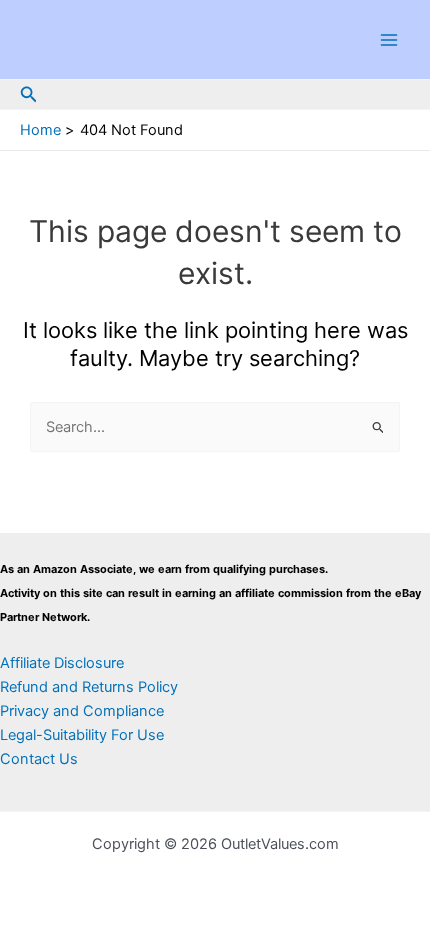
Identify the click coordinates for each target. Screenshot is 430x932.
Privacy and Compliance (82, 711)
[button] (29, 94)
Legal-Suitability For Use (82, 735)
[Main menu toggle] (389, 40)
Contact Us (39, 759)
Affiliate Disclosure (62, 663)
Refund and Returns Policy (89, 687)
